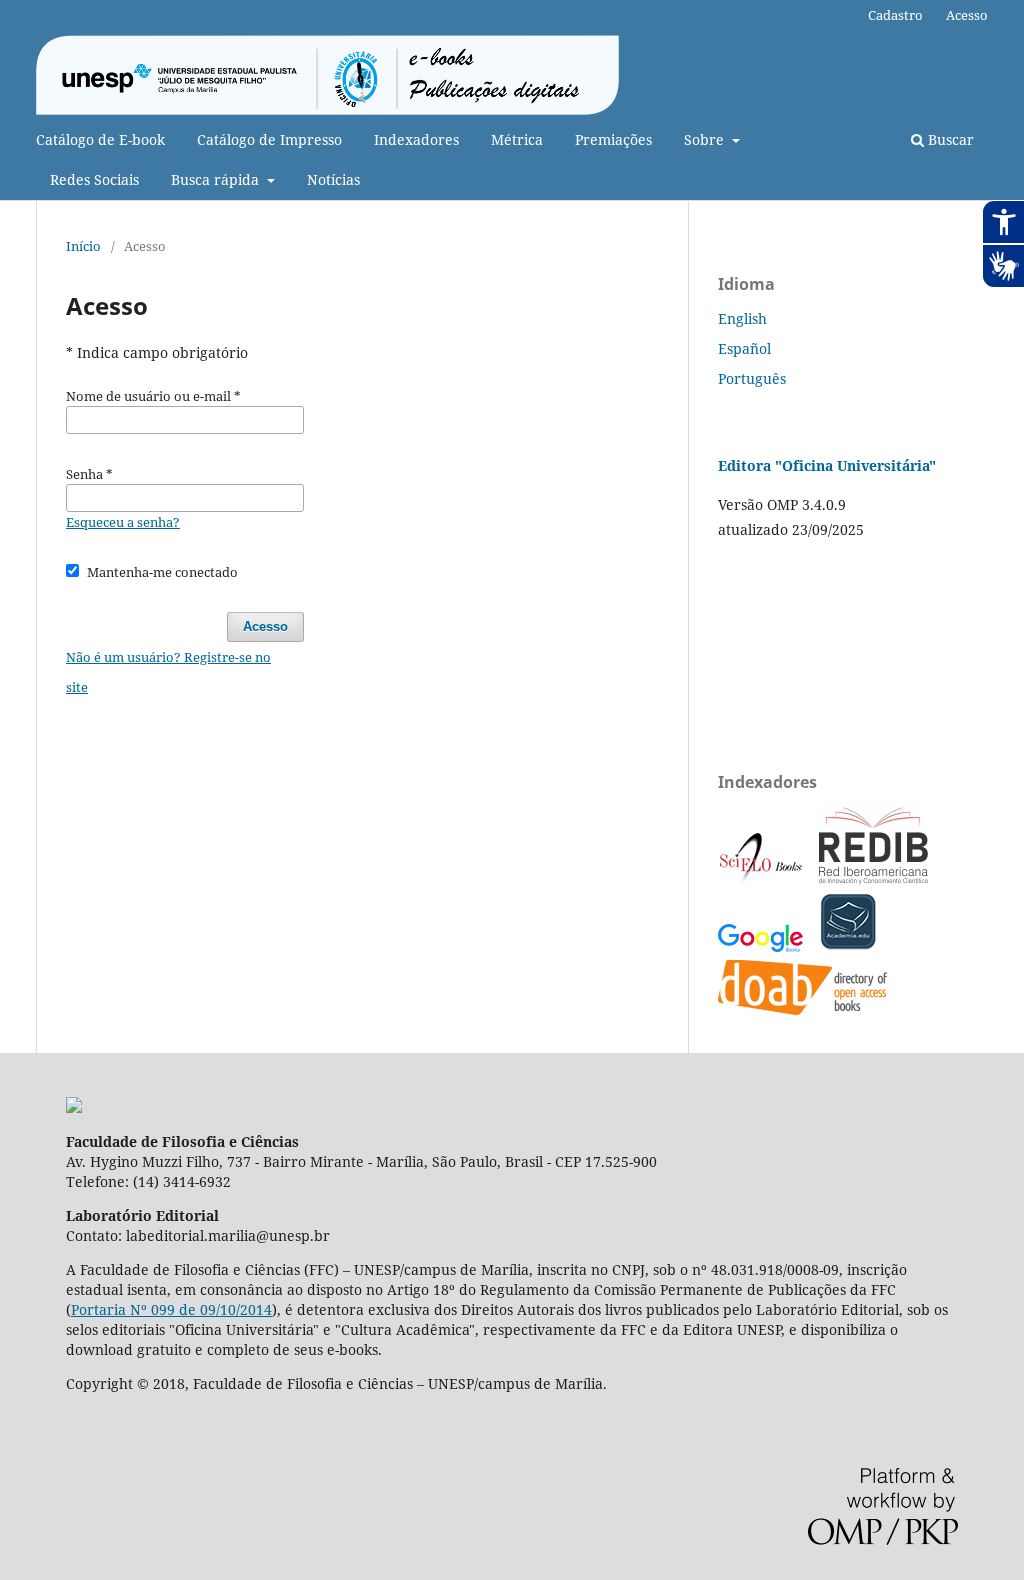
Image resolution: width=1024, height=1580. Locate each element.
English (742, 318)
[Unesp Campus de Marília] (74, 1107)
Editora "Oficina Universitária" (827, 465)
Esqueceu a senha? (123, 522)
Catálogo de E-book (100, 139)
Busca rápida (217, 179)
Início (83, 246)
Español (744, 348)
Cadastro (895, 15)
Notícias (333, 179)
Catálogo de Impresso (269, 139)
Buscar (949, 139)
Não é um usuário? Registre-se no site (168, 672)
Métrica (517, 139)
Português (752, 378)
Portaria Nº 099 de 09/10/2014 (171, 1309)
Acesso (967, 15)
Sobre (706, 139)
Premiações (613, 139)
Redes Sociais (94, 179)
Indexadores (416, 139)
